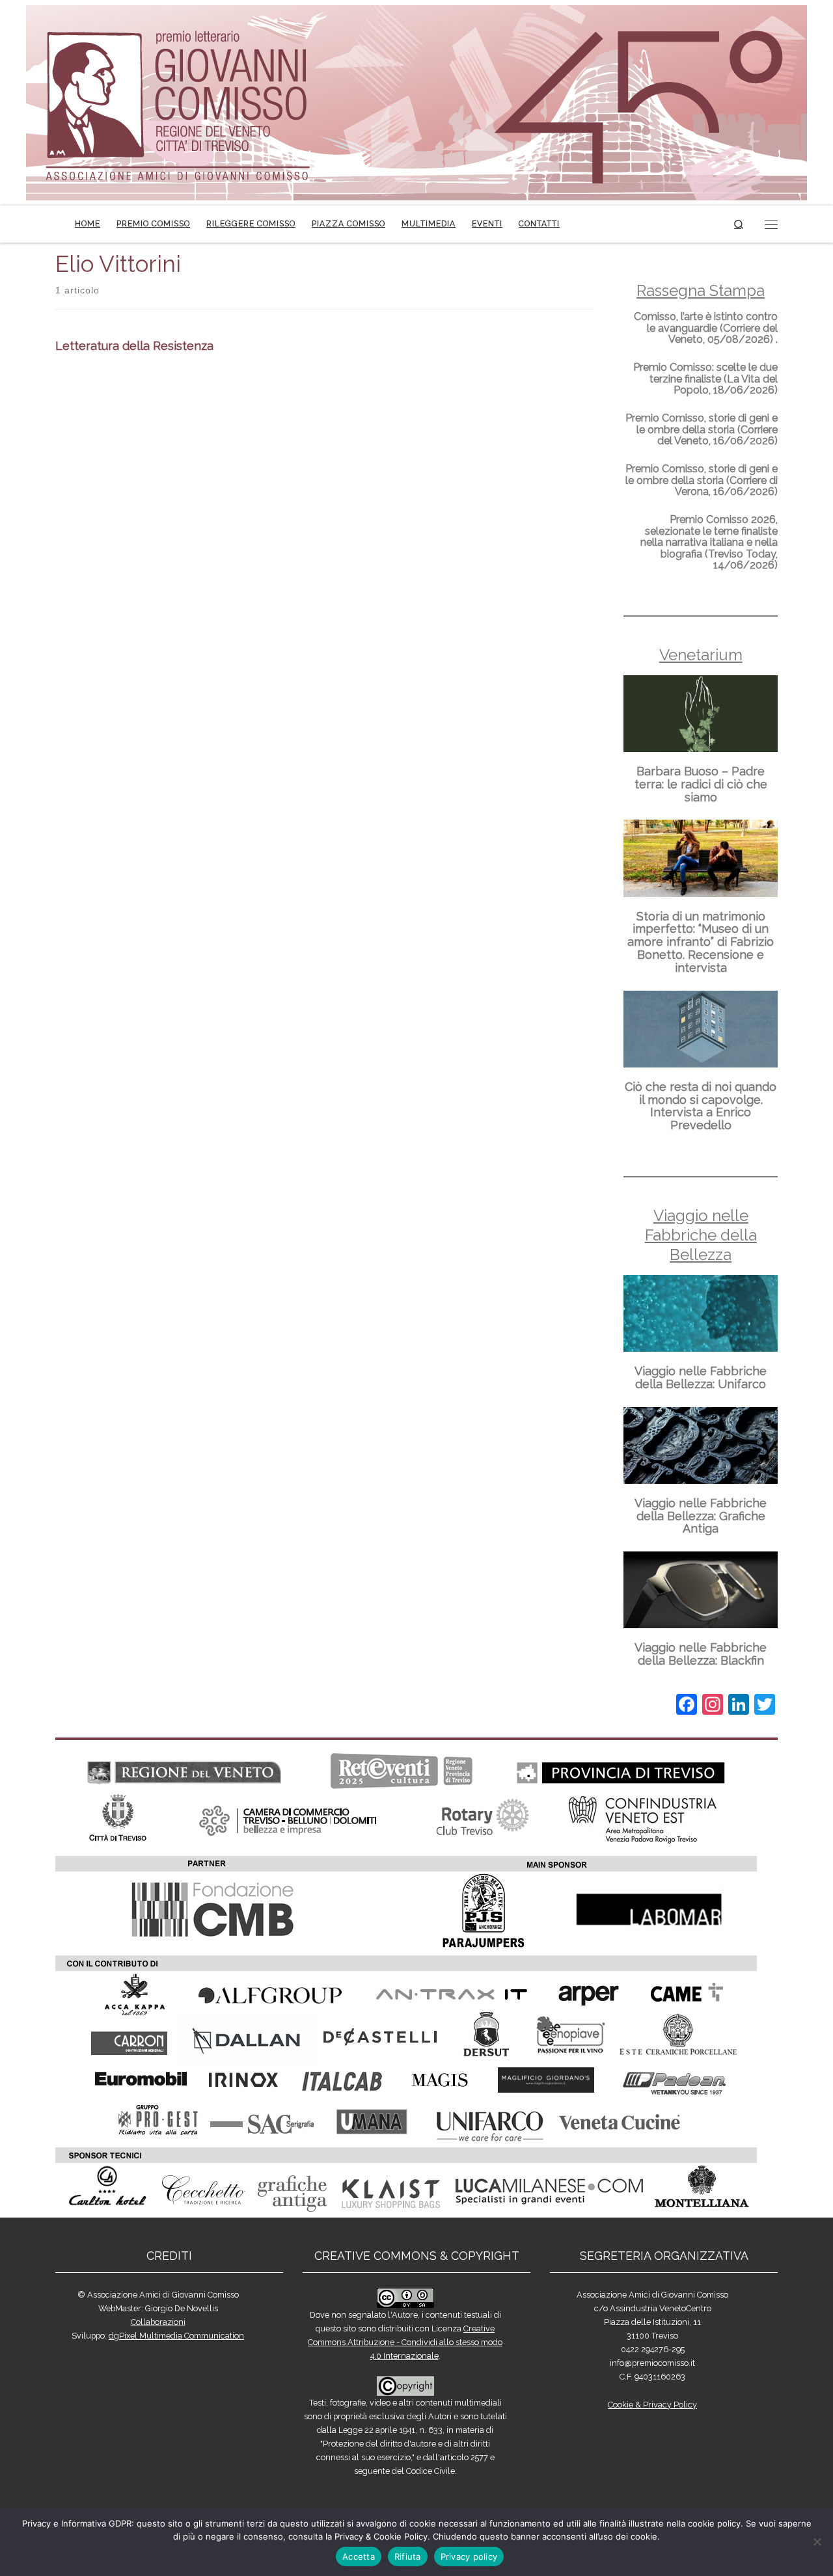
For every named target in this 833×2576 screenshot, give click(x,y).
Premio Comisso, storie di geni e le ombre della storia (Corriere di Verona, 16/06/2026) (702, 480)
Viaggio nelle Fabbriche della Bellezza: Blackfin (701, 1654)
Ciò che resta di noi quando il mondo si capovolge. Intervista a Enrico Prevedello (701, 1106)
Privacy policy (469, 2556)
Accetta (359, 2556)
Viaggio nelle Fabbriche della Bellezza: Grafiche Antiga (701, 1516)
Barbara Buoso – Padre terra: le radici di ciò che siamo (701, 784)
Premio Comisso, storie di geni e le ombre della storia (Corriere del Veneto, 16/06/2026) (702, 429)
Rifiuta (408, 2556)
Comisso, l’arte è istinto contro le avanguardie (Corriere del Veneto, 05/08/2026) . (706, 328)
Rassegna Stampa (701, 290)
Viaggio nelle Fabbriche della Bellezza (701, 1235)
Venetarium (701, 655)
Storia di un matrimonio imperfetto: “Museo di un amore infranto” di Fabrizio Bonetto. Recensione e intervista (701, 942)
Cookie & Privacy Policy (652, 2405)
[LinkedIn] (739, 1706)
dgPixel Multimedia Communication (176, 2336)
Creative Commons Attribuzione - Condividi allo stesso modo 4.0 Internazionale (405, 2342)
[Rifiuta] (817, 2542)
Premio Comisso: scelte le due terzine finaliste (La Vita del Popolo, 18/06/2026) (705, 379)
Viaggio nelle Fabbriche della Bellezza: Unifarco (701, 1377)
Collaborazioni (158, 2322)
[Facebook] (687, 1706)
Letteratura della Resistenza (134, 346)
